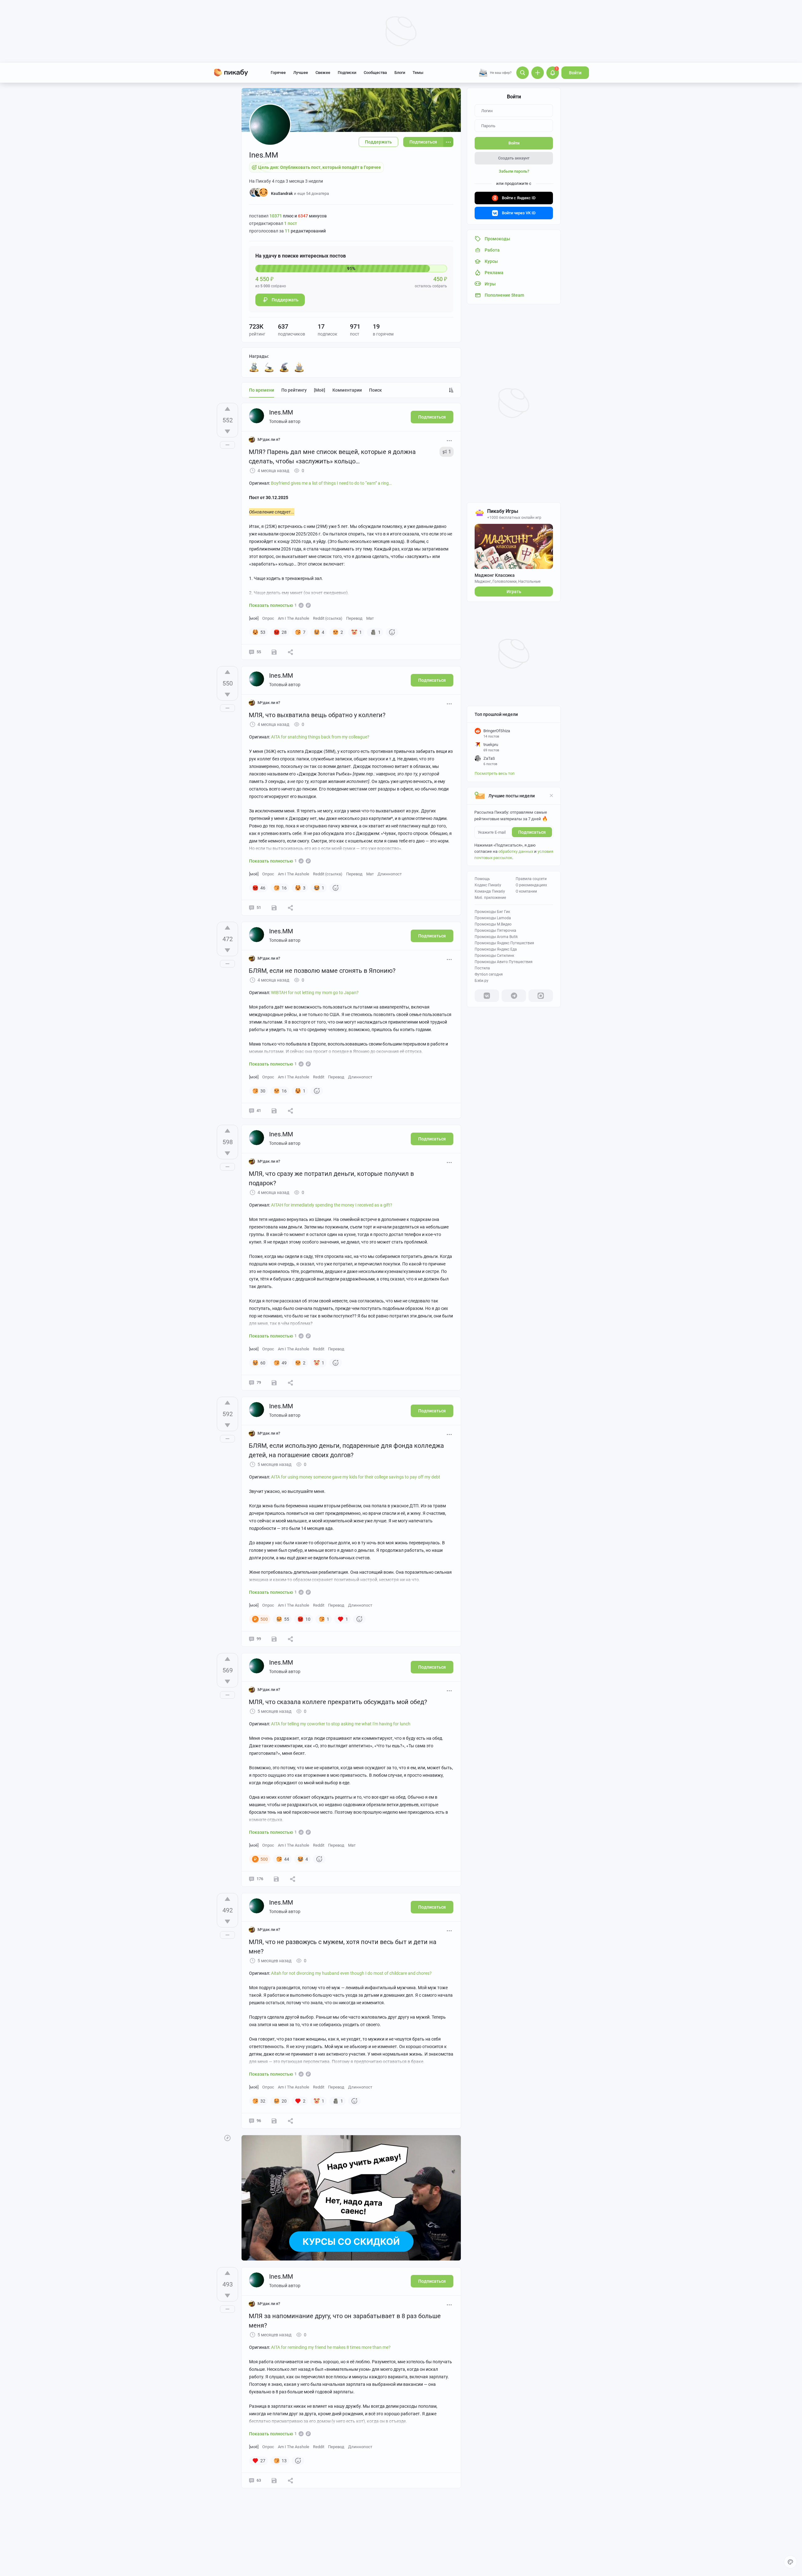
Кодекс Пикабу (488, 885)
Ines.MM (281, 412)
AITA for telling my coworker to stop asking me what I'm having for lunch (341, 1724)
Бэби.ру (482, 981)
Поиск (375, 390)
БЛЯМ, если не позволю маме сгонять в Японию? (322, 971)
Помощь (482, 879)
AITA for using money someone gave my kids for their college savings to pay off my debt (356, 1477)
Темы (418, 73)
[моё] (320, 390)
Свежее (323, 73)
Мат (370, 618)
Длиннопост (390, 874)
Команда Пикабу (490, 891)
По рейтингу (294, 390)
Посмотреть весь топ (495, 773)
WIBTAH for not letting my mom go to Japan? (315, 993)
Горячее (278, 73)
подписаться (532, 832)
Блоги (400, 73)
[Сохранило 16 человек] (274, 652)
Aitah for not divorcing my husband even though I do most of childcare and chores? (351, 1973)
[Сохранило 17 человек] (274, 1383)
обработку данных (516, 851)
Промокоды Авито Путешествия (504, 962)
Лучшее (301, 73)
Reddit (319, 1077)
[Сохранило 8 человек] (274, 2480)
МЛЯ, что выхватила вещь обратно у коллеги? (317, 715)
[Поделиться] (290, 652)
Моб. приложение (490, 898)
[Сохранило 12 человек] (274, 908)
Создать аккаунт (514, 158)
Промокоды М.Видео (493, 924)
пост (291, 223)
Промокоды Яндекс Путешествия (504, 943)
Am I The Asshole (294, 618)
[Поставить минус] (227, 431)
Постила (482, 968)
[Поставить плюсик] (227, 409)
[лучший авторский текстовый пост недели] (284, 367)
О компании (526, 891)
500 (264, 1619)
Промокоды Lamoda (493, 918)
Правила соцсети (531, 879)
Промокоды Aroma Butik (496, 937)
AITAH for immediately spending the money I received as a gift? (332, 1205)
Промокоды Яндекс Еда (496, 949)
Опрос (268, 618)
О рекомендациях (531, 885)
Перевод (354, 618)
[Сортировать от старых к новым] (451, 390)
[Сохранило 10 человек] (274, 1111)
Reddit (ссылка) (328, 618)
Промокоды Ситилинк (494, 956)
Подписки (347, 73)
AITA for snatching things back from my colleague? (320, 737)
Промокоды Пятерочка (495, 931)
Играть (514, 592)
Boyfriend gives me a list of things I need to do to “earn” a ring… (331, 483)
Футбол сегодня (489, 974)
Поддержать (378, 142)
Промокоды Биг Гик (492, 912)
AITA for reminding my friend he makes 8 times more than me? (331, 2347)
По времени (262, 390)
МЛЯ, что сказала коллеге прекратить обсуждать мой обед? (338, 1702)
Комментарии (347, 390)
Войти (575, 73)
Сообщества (375, 73)
